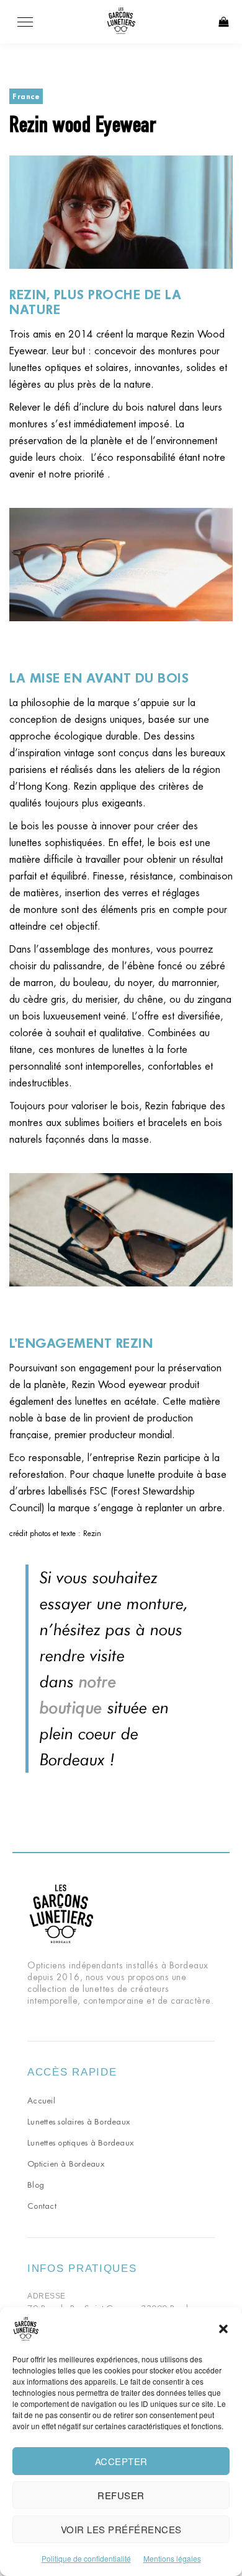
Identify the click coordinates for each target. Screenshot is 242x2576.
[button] (223, 2329)
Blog (36, 2185)
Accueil (41, 2101)
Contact (42, 2206)
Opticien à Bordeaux (66, 2164)
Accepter (121, 2461)
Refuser (121, 2495)
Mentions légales (172, 2558)
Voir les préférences (121, 2529)
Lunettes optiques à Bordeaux (80, 2143)
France (26, 96)
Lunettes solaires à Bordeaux (78, 2122)
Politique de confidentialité (86, 2558)
